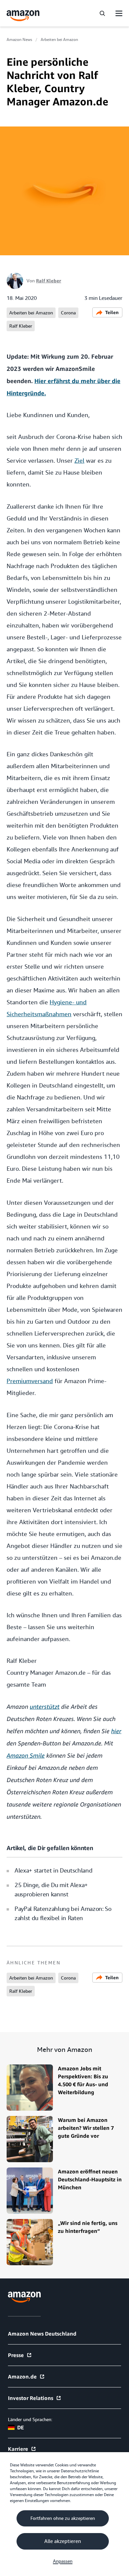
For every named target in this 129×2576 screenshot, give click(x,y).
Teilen (112, 312)
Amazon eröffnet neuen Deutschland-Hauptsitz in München (90, 2179)
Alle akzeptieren (63, 2541)
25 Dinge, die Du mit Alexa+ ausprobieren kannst (51, 1890)
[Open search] (102, 13)
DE (21, 2427)
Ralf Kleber (49, 281)
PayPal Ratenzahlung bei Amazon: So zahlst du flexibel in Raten (63, 1913)
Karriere (18, 2449)
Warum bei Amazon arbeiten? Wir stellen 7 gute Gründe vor (86, 2128)
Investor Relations (31, 2398)
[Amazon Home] (23, 16)
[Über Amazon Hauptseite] (24, 2297)
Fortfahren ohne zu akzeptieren (63, 2518)
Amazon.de (22, 2377)
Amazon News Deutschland (42, 2334)
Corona (68, 313)
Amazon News (19, 40)
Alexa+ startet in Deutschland (53, 1870)
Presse (16, 2355)
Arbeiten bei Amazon (59, 40)
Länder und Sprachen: (30, 2419)
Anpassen (63, 2561)
